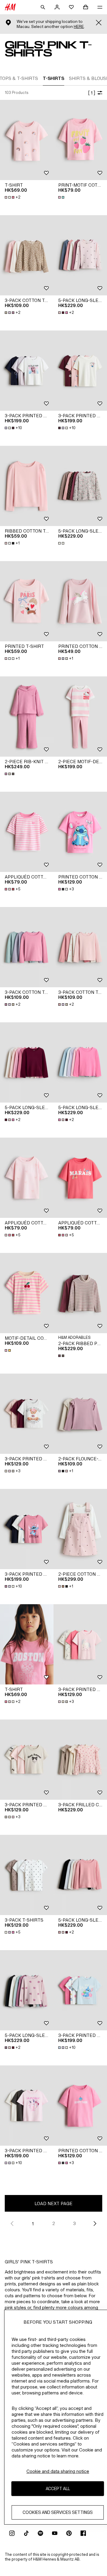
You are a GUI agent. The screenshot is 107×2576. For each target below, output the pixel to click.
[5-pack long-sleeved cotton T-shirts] (80, 486)
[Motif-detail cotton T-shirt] (27, 1293)
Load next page (53, 2203)
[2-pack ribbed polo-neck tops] (80, 1293)
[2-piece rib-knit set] (27, 717)
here (79, 27)
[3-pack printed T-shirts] (27, 1414)
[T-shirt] (27, 140)
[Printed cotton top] (80, 601)
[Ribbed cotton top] (27, 486)
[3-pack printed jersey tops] (27, 371)
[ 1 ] (92, 93)
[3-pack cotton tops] (27, 255)
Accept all (58, 2488)
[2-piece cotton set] (80, 1529)
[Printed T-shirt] (27, 601)
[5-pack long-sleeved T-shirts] (80, 255)
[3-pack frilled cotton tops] (80, 1760)
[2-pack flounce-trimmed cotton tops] (80, 1414)
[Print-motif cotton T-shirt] (80, 140)
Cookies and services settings (58, 2512)
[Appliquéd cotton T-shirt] (27, 832)
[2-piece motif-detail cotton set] (80, 717)
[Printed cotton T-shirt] (80, 832)
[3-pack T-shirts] (27, 1875)
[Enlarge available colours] (62, 197)
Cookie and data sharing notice (58, 2471)
